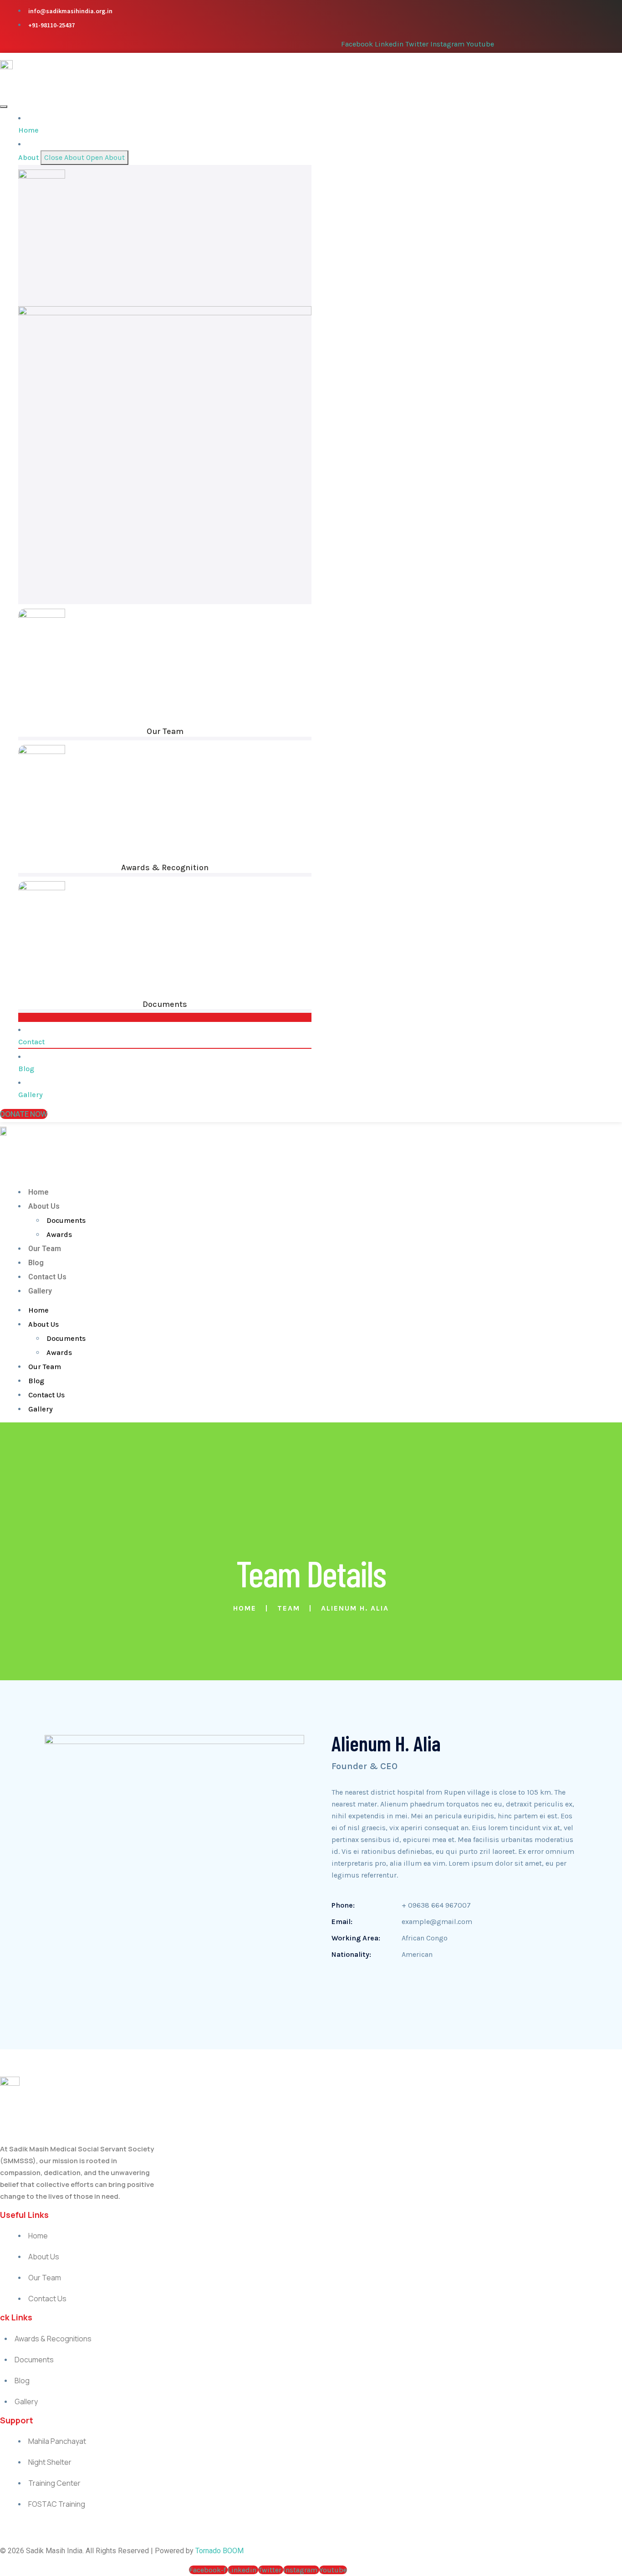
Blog (36, 1263)
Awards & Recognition (165, 867)
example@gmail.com (437, 1922)
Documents (165, 1004)
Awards (59, 1234)
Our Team (165, 731)
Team (289, 1608)
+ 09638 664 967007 (436, 1905)
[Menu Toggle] (4, 107)
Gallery (40, 1291)
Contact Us (47, 1277)
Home (38, 1192)
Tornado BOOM (219, 2551)
